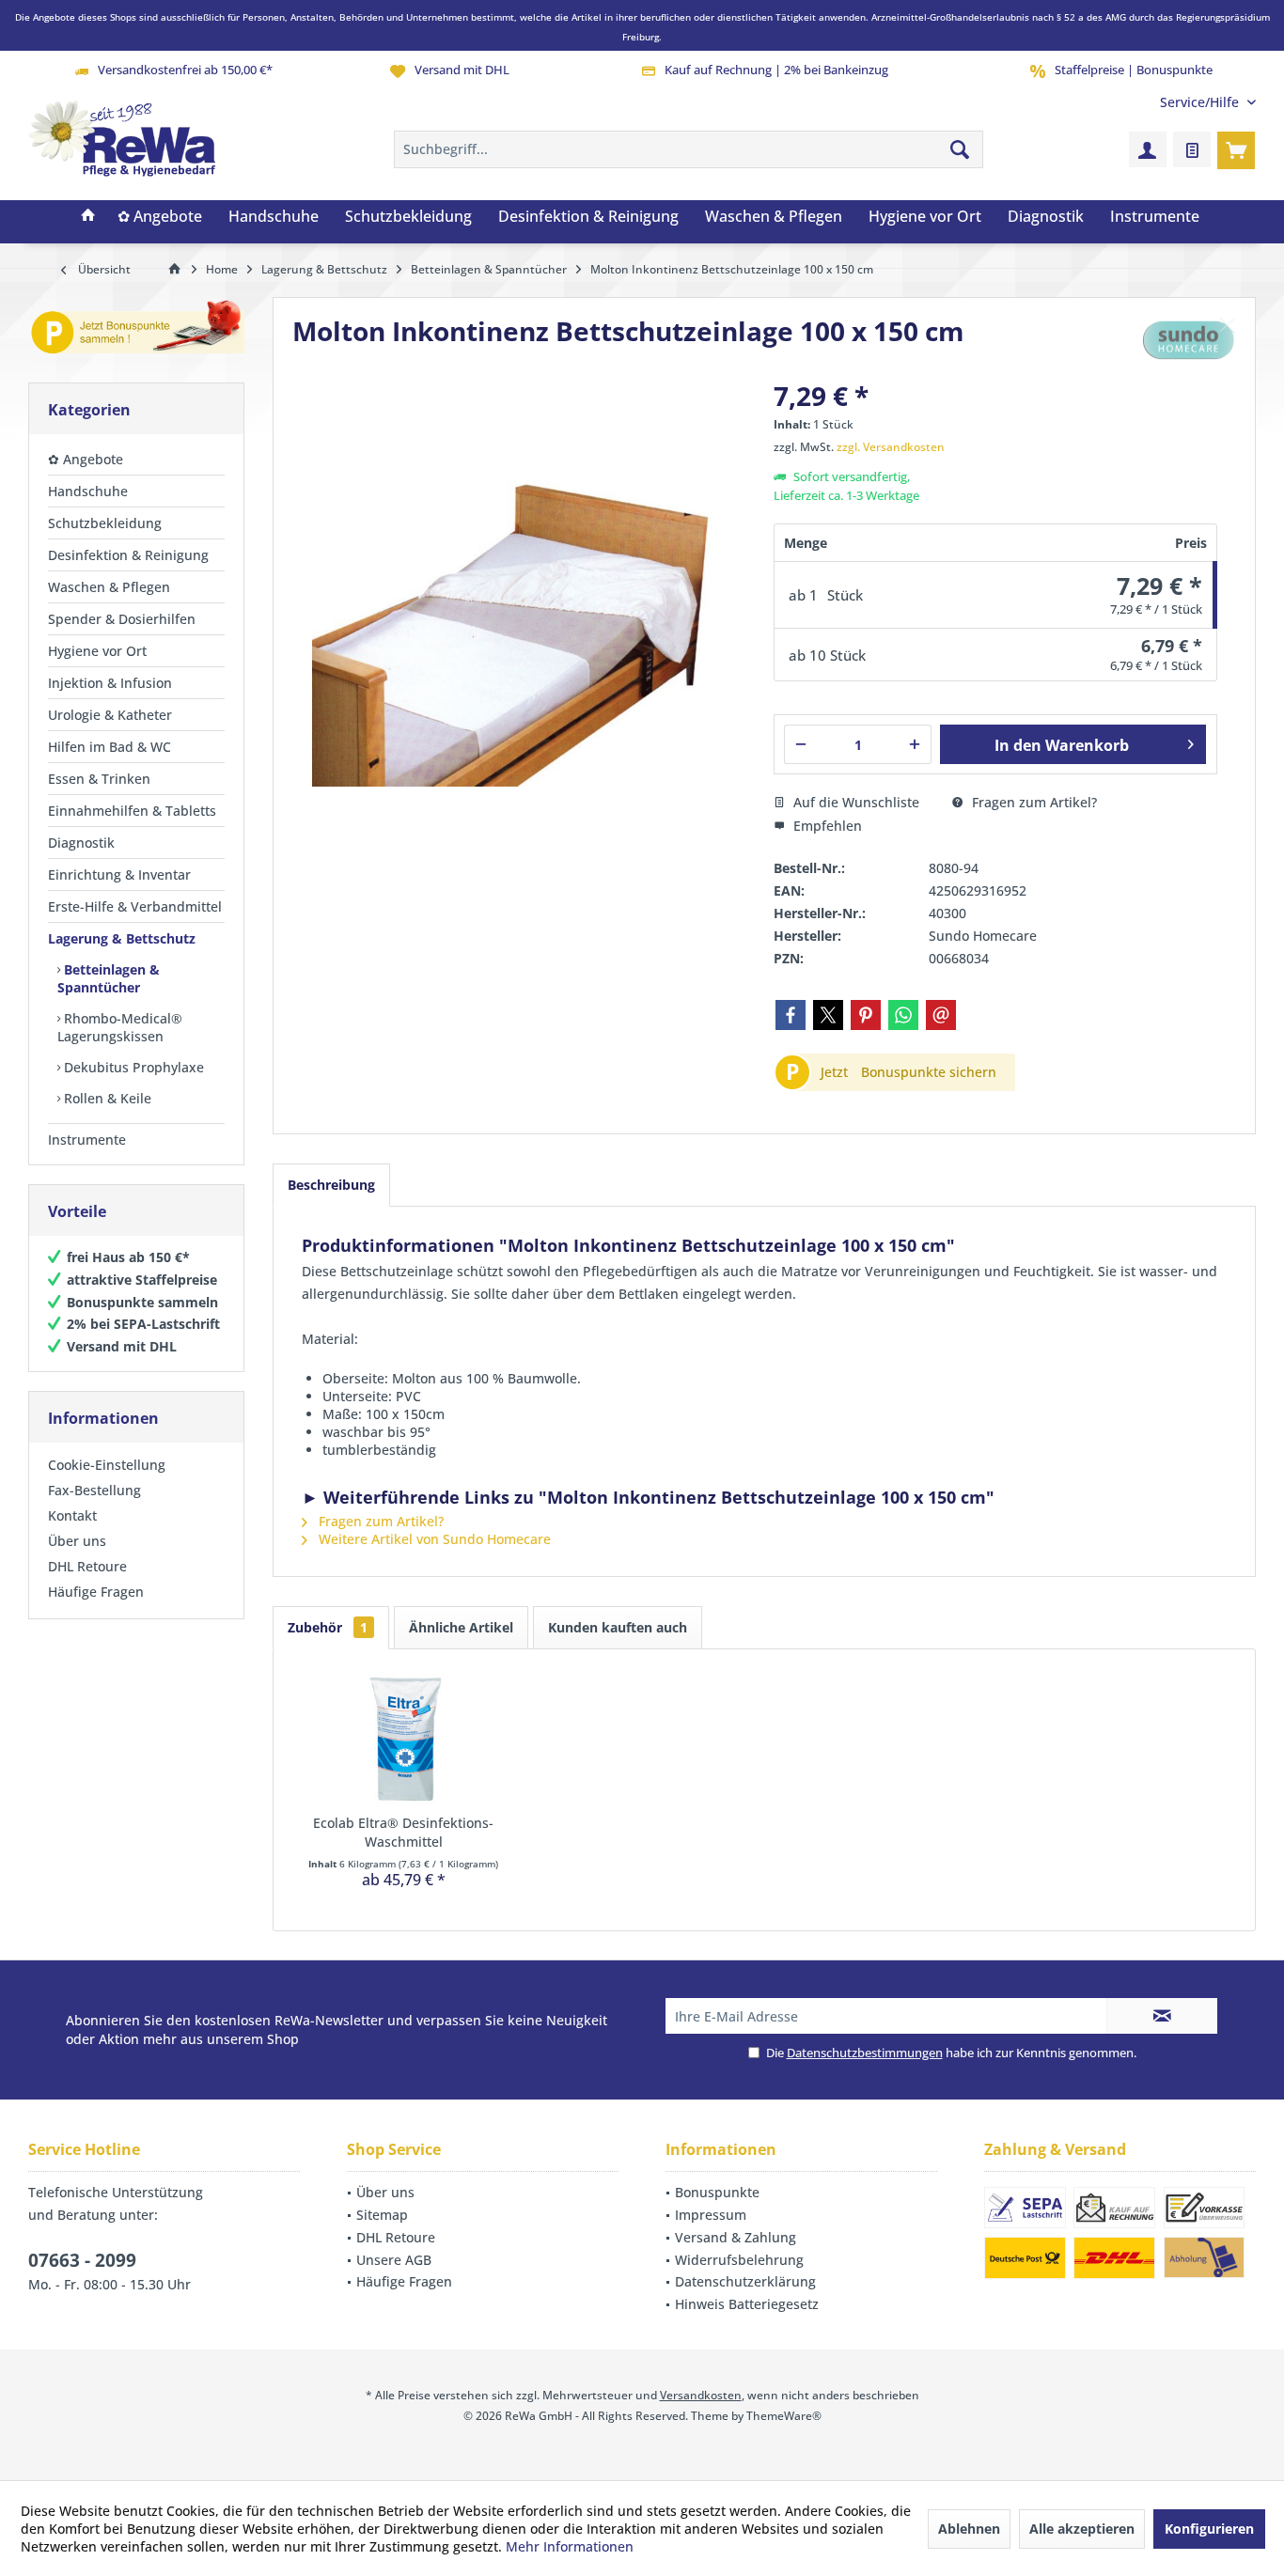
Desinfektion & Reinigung (128, 555)
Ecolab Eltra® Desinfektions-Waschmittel (403, 1832)
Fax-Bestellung (94, 1490)
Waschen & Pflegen (109, 587)
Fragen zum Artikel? (1033, 802)
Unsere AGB (394, 2260)
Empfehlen (826, 826)
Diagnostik (81, 843)
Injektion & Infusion (110, 683)
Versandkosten (701, 2395)
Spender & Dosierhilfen (122, 619)
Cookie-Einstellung (107, 1465)
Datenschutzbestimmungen (865, 2053)
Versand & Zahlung (736, 2237)
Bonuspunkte (717, 2192)
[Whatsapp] (903, 1015)
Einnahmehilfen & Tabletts (132, 811)
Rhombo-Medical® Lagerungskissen (120, 1027)
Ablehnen (969, 2529)
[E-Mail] (941, 1015)
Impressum (711, 2215)
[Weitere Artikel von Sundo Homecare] (1189, 338)
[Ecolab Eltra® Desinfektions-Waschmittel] (403, 1739)
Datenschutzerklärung (745, 2281)
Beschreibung (331, 1185)
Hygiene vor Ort (97, 651)
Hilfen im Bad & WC (110, 747)
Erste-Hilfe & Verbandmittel (135, 906)
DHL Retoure (87, 1566)
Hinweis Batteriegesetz (747, 2304)
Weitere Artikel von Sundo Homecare (433, 1539)
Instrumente (87, 1140)
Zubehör (328, 1627)
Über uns (77, 1541)
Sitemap (382, 2215)
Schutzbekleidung (105, 523)
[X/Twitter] (828, 1015)
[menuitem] (1201, 102)
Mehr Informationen (570, 2546)
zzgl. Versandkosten (891, 447)
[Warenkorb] (1236, 149)
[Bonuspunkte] (136, 330)
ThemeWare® (784, 2416)
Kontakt (72, 1515)
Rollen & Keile (106, 1098)
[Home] (88, 217)
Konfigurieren (1209, 2529)
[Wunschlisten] (1192, 149)
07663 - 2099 (82, 2260)
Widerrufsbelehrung (739, 2260)
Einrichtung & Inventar (119, 874)
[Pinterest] (866, 1015)
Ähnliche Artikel (461, 1627)
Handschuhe (88, 491)
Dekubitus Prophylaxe (132, 1067)
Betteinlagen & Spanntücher (109, 978)
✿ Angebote (86, 459)
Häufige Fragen (96, 1592)
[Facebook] (791, 1015)
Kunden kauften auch (618, 1627)
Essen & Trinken (99, 779)
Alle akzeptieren (1082, 2529)
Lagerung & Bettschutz (122, 938)
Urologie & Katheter (110, 715)
